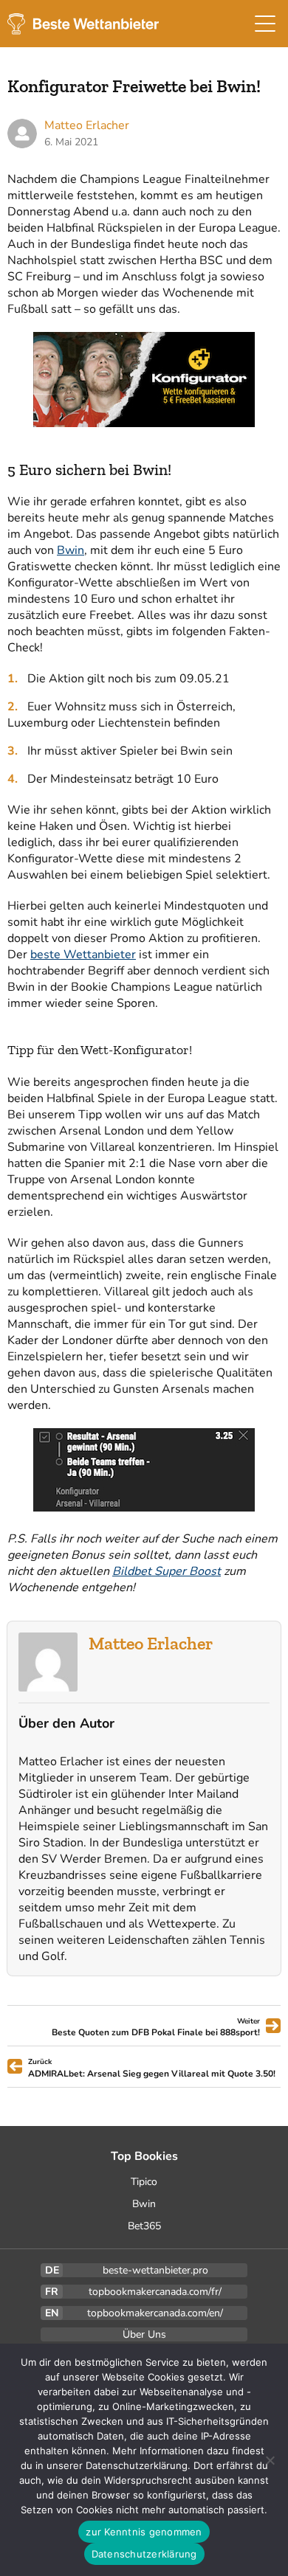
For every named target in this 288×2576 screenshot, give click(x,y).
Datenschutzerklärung (144, 2554)
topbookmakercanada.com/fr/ (155, 2292)
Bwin (71, 550)
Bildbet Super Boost (167, 1571)
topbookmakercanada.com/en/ (155, 2313)
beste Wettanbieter (83, 955)
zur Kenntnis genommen (144, 2532)
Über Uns (144, 2334)
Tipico (144, 2182)
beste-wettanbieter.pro (155, 2270)
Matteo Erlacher (151, 1643)
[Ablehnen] (270, 2460)
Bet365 (144, 2226)
